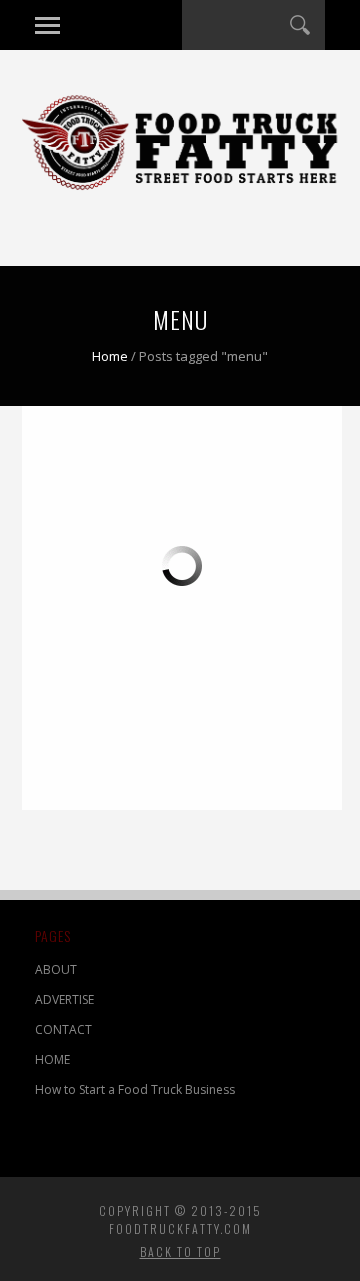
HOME (52, 1059)
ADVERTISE (64, 999)
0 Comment (135, 777)
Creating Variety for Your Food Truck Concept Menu (89, 588)
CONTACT (63, 1029)
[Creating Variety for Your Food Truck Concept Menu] (107, 517)
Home (110, 356)
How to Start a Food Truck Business (135, 1089)
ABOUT (56, 969)
